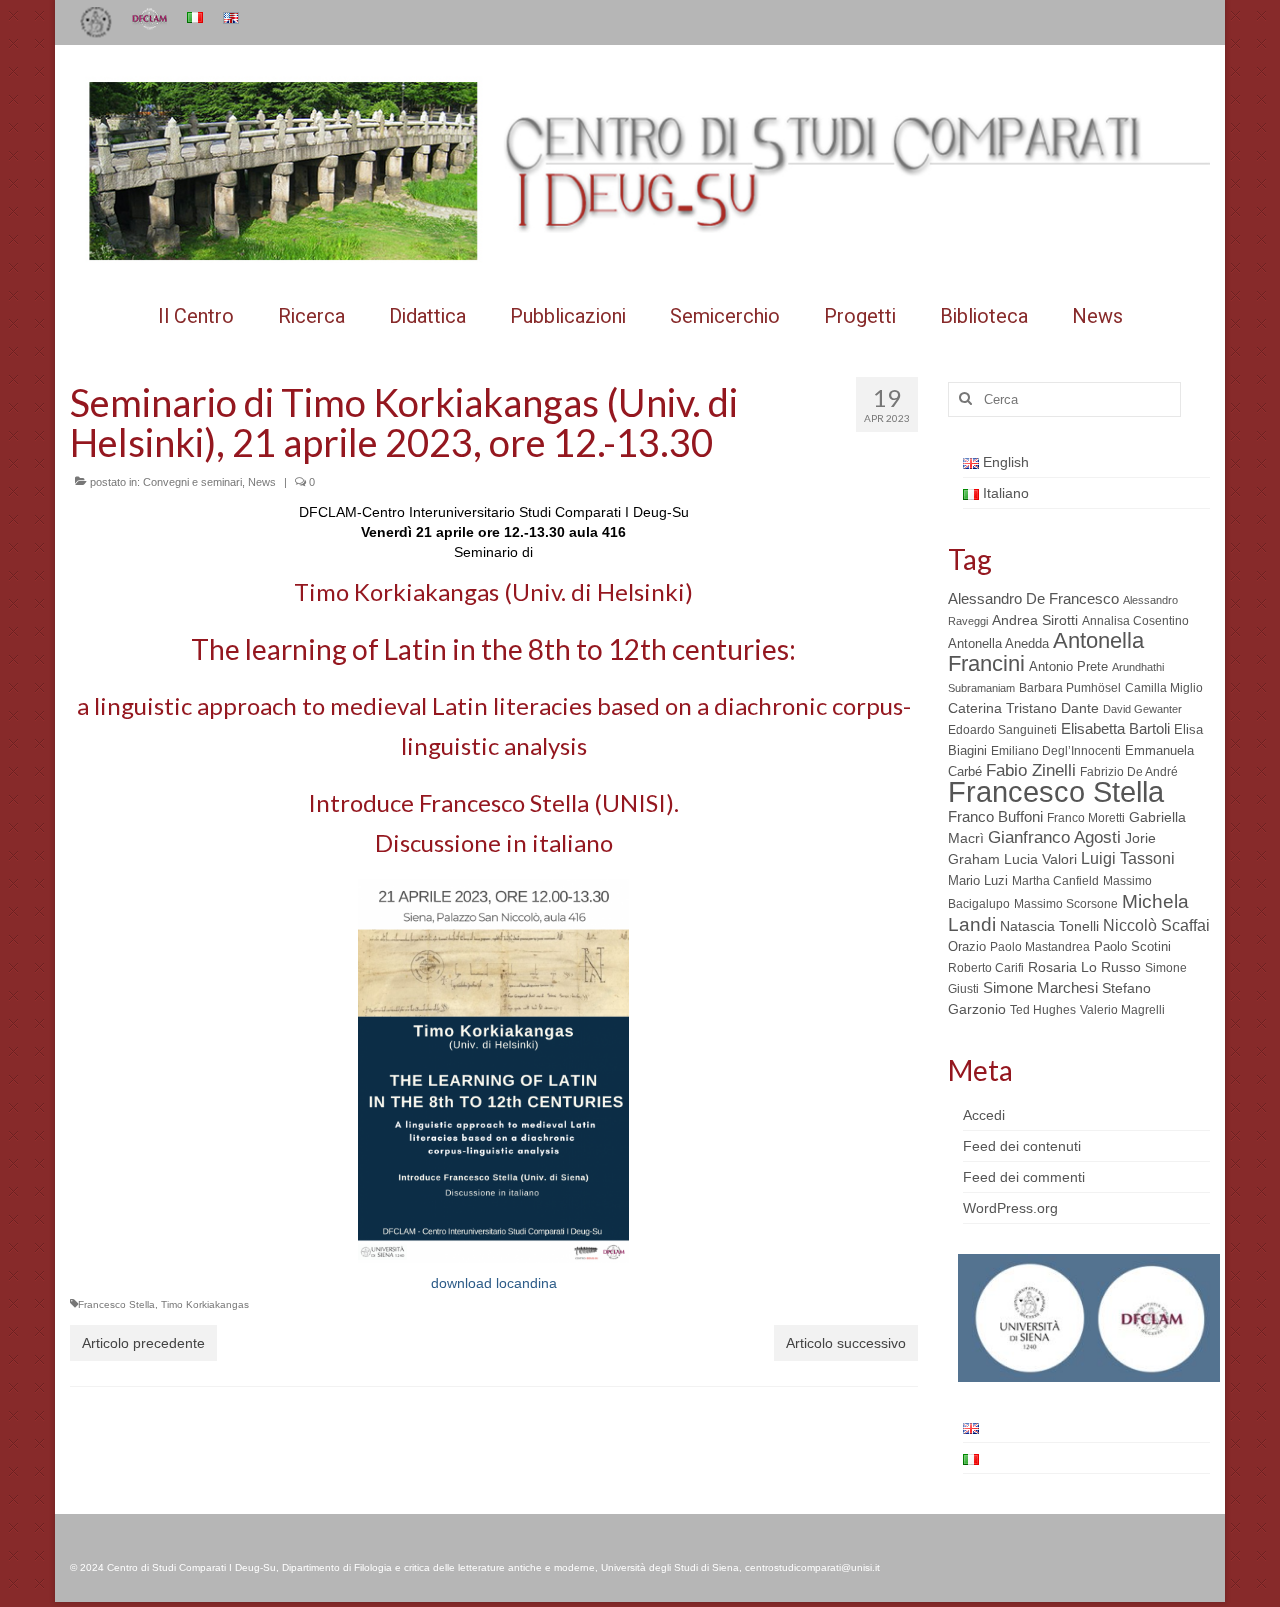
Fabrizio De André (1129, 772)
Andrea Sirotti (1035, 620)
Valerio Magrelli (1122, 1010)
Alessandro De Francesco (1033, 598)
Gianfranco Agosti (1054, 837)
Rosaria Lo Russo (1084, 967)
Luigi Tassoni (1128, 858)
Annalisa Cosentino (1135, 621)
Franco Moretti (1086, 818)
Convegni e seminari (192, 482)
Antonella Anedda (998, 643)
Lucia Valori (1040, 859)
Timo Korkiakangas (205, 1304)
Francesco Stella (116, 1304)
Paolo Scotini (1132, 946)
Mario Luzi (978, 880)
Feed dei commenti (1024, 1177)
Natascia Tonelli (1049, 926)
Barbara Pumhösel (1070, 688)
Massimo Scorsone (1066, 904)
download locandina (494, 1283)
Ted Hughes (1043, 1010)
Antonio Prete (1068, 666)
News (262, 482)
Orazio (967, 946)
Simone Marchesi (1040, 987)
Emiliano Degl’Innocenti (1056, 751)
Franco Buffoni (995, 816)
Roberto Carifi (986, 968)
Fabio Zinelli (1031, 770)
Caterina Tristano (1002, 708)
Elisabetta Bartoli (1115, 728)
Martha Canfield (1055, 881)
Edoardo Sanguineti (1002, 730)
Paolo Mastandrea (1040, 947)
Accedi (984, 1115)
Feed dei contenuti (1022, 1146)
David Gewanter (1142, 709)
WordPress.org (1010, 1208)
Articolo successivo (846, 1343)
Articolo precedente (143, 1343)
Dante (1080, 708)
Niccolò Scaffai (1156, 925)
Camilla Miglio (1164, 688)
